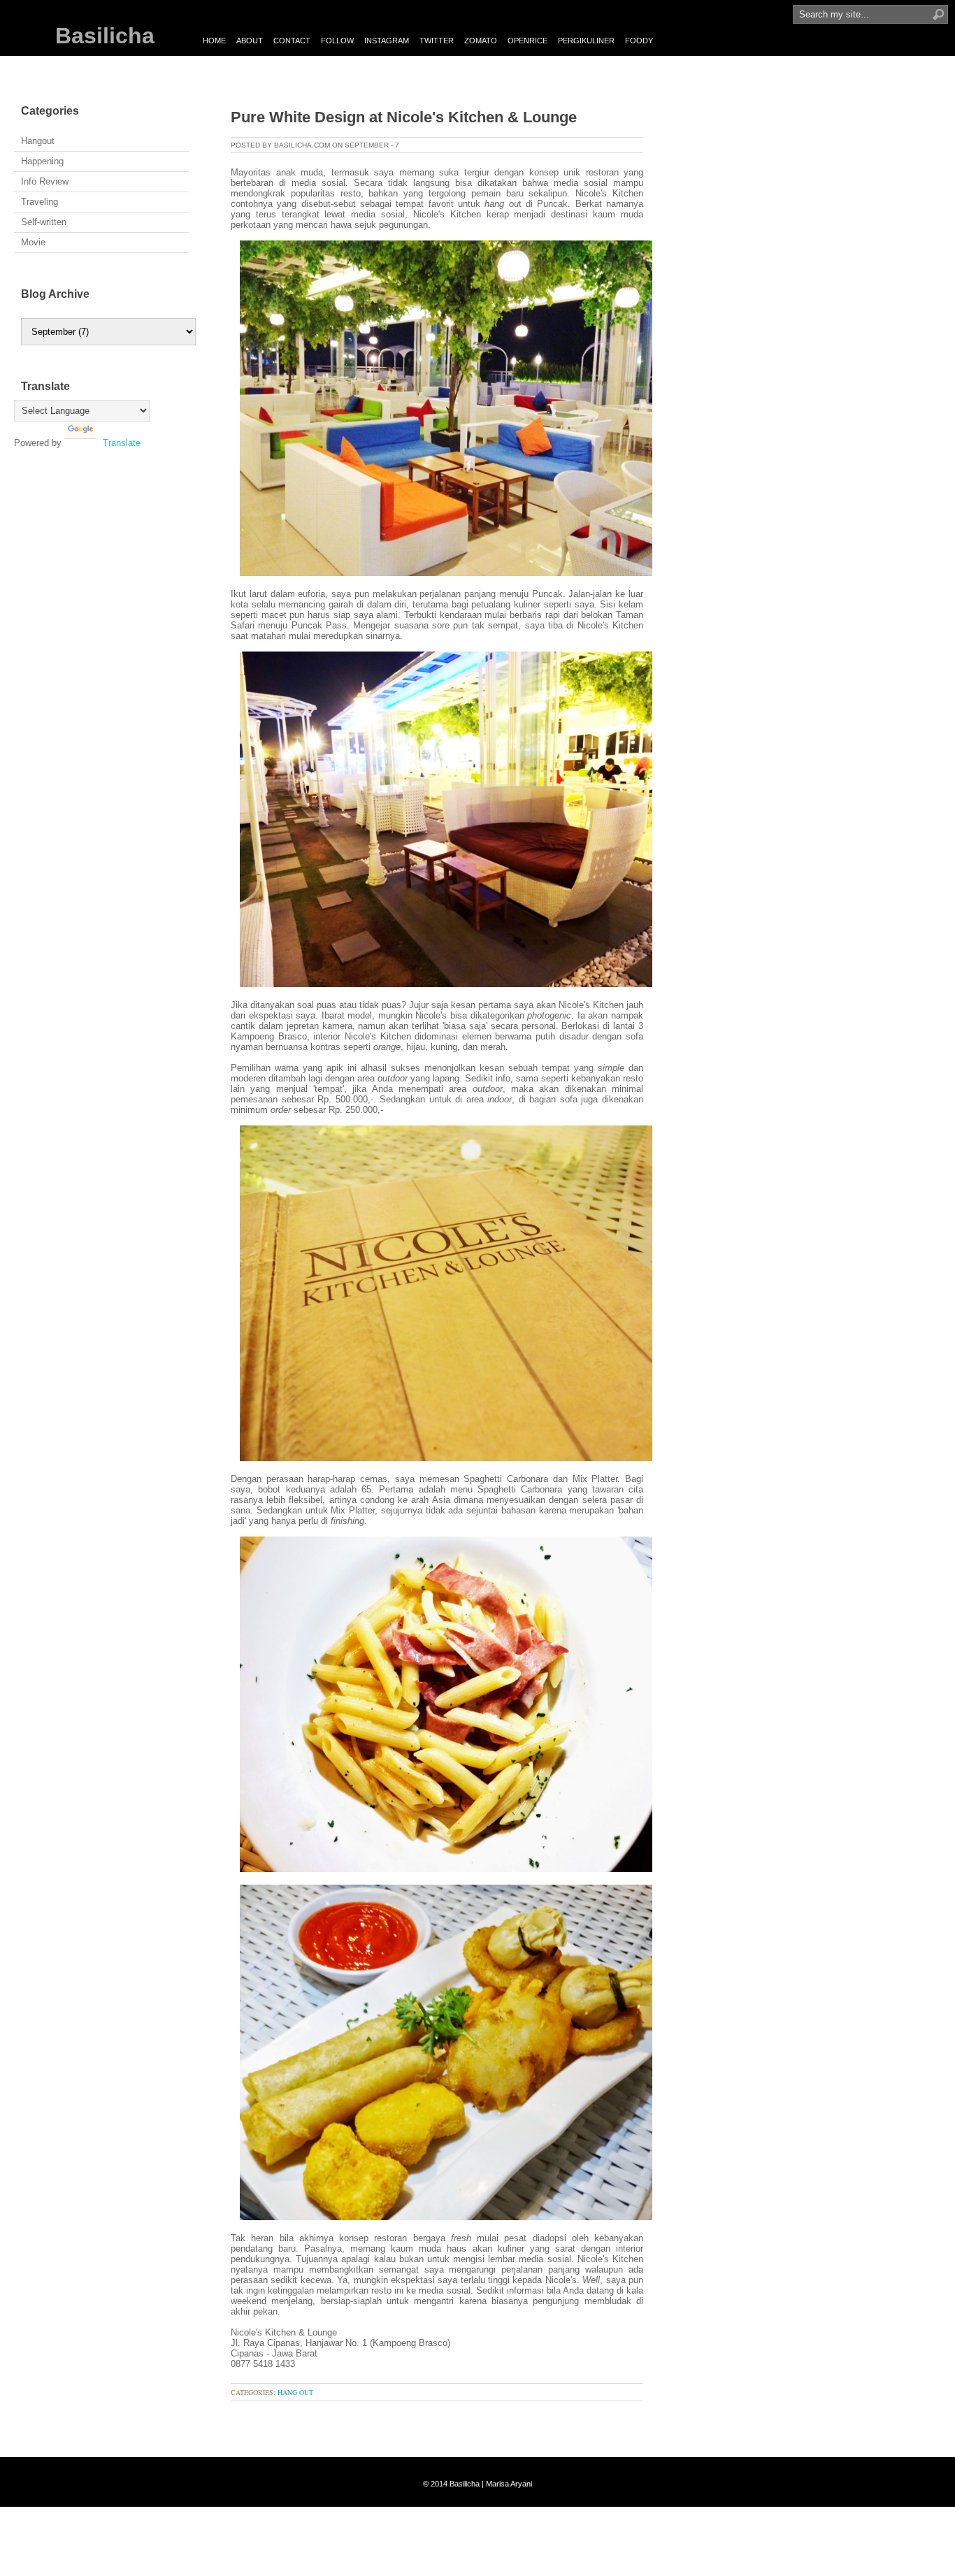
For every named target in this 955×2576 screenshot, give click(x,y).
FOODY (639, 41)
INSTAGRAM (387, 41)
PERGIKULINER (586, 41)
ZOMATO (481, 41)
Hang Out (295, 2392)
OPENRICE (527, 41)
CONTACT (292, 41)
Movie (33, 242)
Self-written (44, 222)
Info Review (45, 181)
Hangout (38, 141)
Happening (42, 161)
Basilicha (105, 36)
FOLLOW (337, 41)
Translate (122, 443)
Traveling (40, 202)
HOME (214, 41)
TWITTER (437, 41)
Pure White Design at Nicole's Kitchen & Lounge (404, 117)
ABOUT (250, 41)
